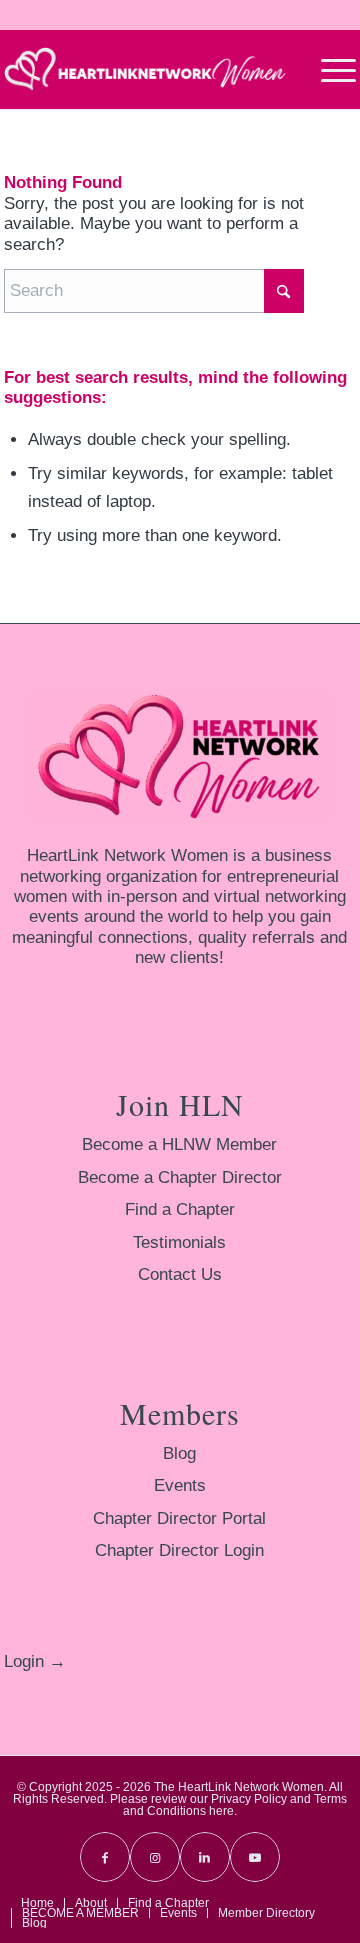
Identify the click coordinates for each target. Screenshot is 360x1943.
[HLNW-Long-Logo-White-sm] (145, 69)
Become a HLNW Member (179, 1144)
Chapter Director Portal (179, 1518)
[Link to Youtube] (255, 1857)
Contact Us (180, 1274)
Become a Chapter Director (180, 1177)
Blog (179, 1453)
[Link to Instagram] (155, 1857)
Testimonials (179, 1242)
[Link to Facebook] (105, 1857)
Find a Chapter (180, 1209)
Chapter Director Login (179, 1550)
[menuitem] (328, 69)
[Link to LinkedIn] (205, 1857)
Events (180, 1485)
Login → (35, 1661)
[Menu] (328, 69)
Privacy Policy (249, 1799)
